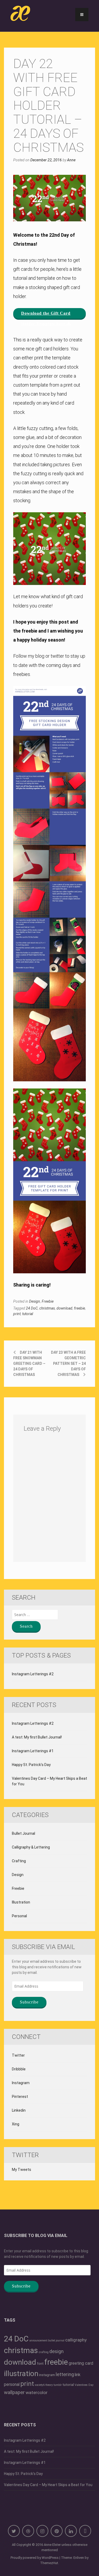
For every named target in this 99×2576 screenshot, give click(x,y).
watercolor (37, 2392)
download (64, 1308)
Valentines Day (84, 2385)
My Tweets (22, 2170)
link (78, 2375)
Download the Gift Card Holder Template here (46, 315)
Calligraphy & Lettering (31, 1847)
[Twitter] (14, 2531)
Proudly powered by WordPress (35, 2558)
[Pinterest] (57, 2531)
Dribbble (19, 2069)
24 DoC (32, 1308)
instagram (47, 2375)
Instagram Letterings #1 (33, 1751)
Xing (16, 2124)
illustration (21, 2374)
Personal (19, 1916)
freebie (79, 1308)
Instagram (21, 2083)
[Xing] (85, 2531)
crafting (44, 2352)
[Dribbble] (28, 2531)
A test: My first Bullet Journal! (37, 1737)
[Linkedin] (71, 2531)
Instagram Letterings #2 (33, 1674)
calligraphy (76, 2340)
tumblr (58, 2385)
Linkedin (19, 2110)
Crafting (19, 1861)
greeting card (81, 2363)
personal (12, 2384)
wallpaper (14, 2392)
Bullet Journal (23, 1833)
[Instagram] (42, 2531)
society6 (40, 2385)
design (56, 2351)
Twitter (18, 2055)
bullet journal (56, 2341)
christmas (47, 1308)
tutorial (28, 1314)
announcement (38, 2341)
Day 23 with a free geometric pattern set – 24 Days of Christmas (68, 1364)
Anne (71, 160)
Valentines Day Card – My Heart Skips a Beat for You (49, 1781)
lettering (65, 2374)
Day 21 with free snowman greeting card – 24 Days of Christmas (29, 1364)
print (17, 1314)
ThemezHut (49, 2563)
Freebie (48, 1301)
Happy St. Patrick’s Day (31, 1765)
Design (35, 1301)
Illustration (21, 1902)
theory (49, 2385)
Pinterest (20, 2097)
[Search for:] (35, 1615)
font (40, 2363)
